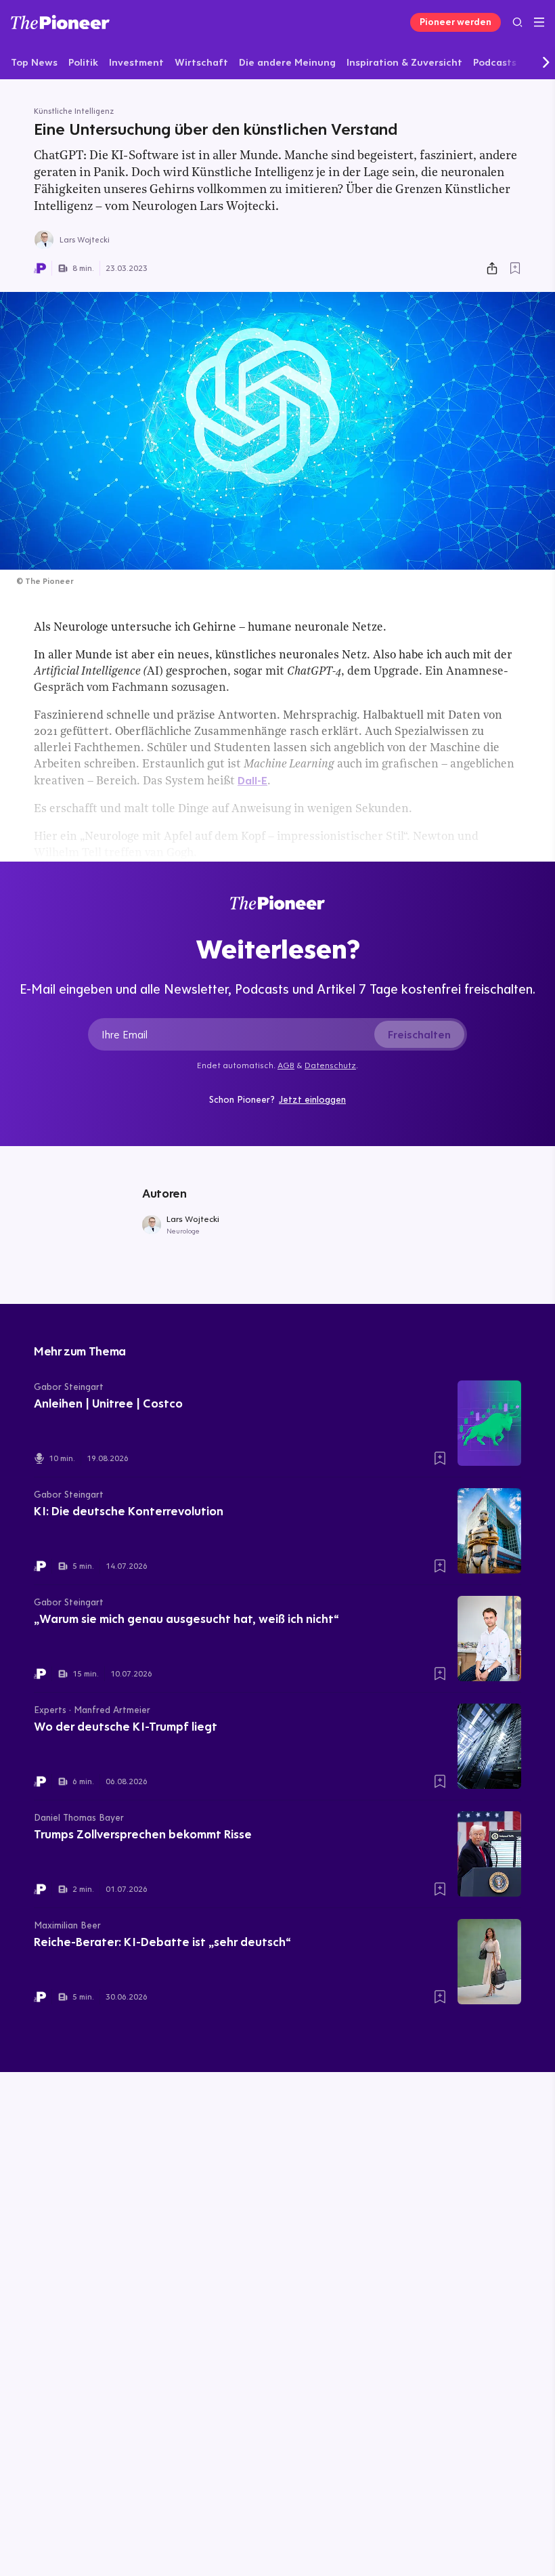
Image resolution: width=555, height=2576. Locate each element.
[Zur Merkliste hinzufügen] (515, 268)
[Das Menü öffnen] (539, 22)
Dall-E (252, 780)
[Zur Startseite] (60, 22)
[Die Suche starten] (517, 22)
